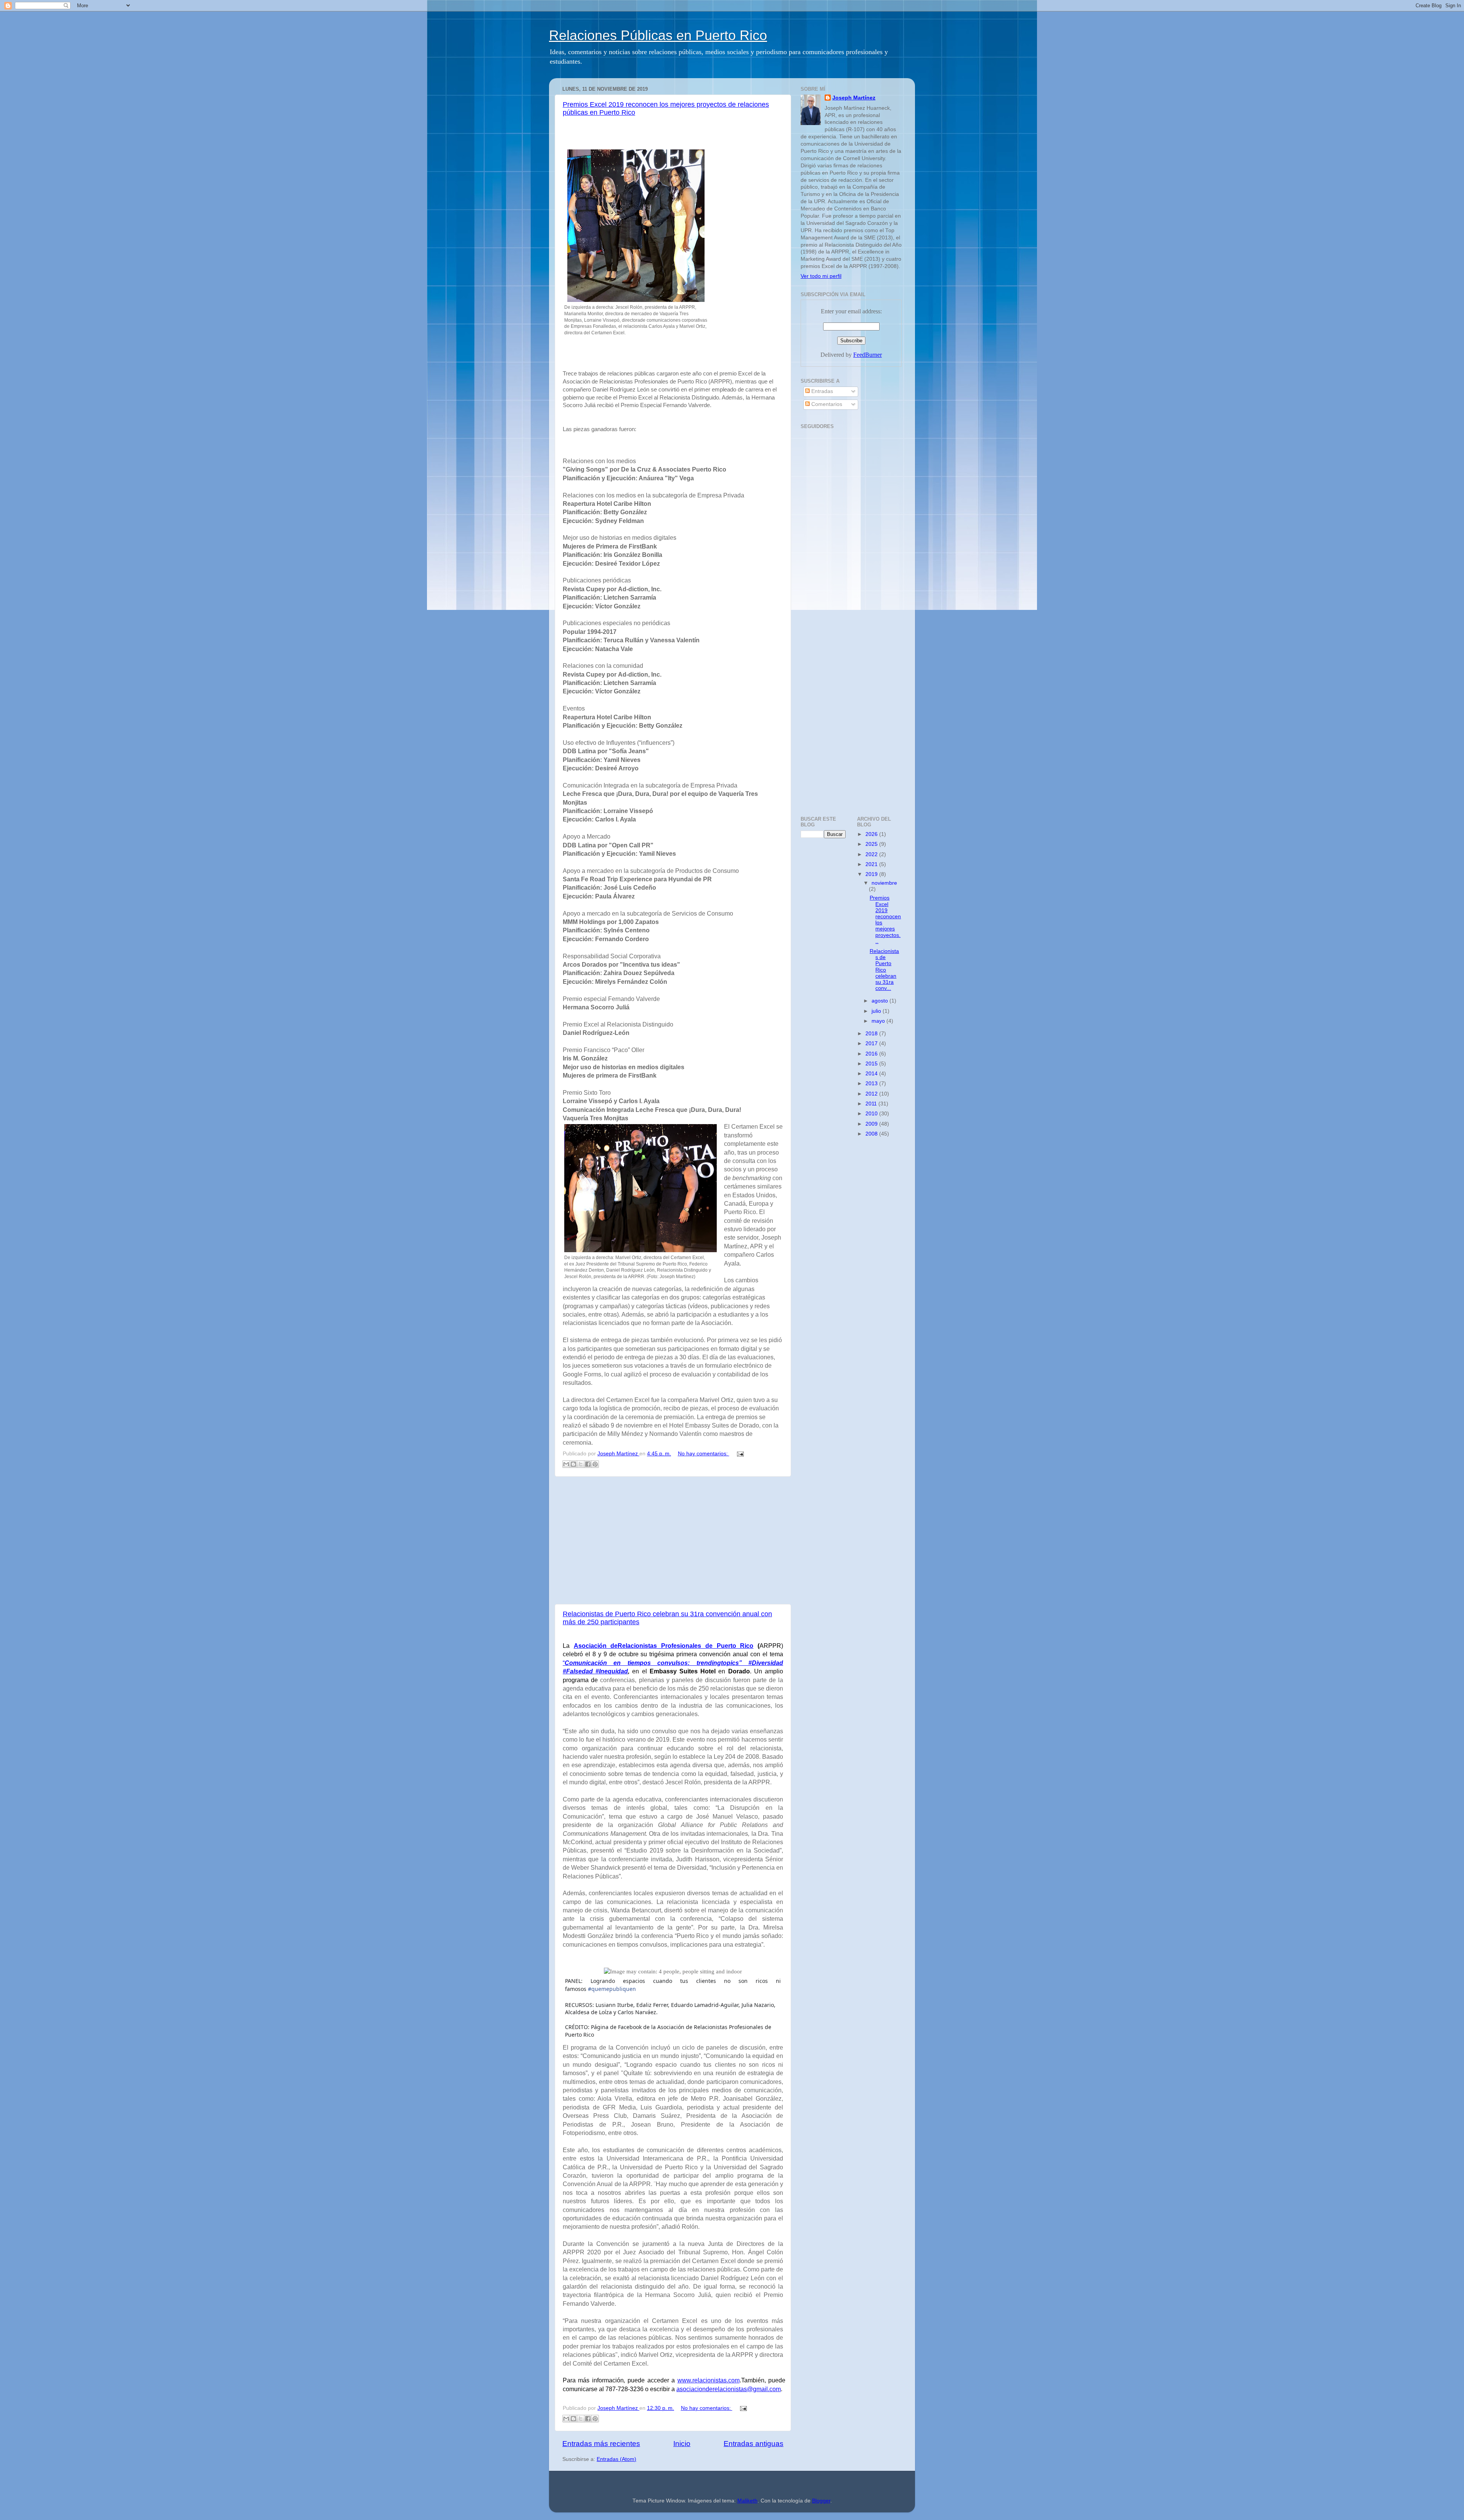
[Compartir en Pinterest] (595, 1464)
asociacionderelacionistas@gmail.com (729, 2389)
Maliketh (747, 2501)
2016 (872, 1054)
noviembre (884, 883)
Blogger (821, 2501)
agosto (880, 1001)
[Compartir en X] (581, 1464)
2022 (872, 854)
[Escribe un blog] (573, 1464)
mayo (879, 1021)
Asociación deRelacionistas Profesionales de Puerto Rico (664, 1646)
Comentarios (826, 404)
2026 (872, 834)
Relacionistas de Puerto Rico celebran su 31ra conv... (884, 970)
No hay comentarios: (704, 1454)
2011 (872, 1104)
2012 (872, 1094)
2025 (872, 844)
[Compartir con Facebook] (588, 1464)
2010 (872, 1114)
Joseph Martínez (854, 98)
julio (877, 1011)
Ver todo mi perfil (821, 276)
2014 (872, 1074)
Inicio (682, 2444)
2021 (872, 864)
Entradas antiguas (754, 2444)
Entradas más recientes (601, 2444)
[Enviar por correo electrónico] (566, 1464)
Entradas (821, 391)
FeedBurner (868, 355)
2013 (872, 1084)
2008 (872, 1134)
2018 (872, 1034)
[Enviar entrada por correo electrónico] (739, 1454)
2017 (872, 1043)
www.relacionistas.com (709, 2380)
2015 (872, 1064)
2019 (872, 874)
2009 (872, 1124)
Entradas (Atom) (616, 2459)
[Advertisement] (673, 1540)
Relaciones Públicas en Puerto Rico (658, 35)
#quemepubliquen (612, 1989)
